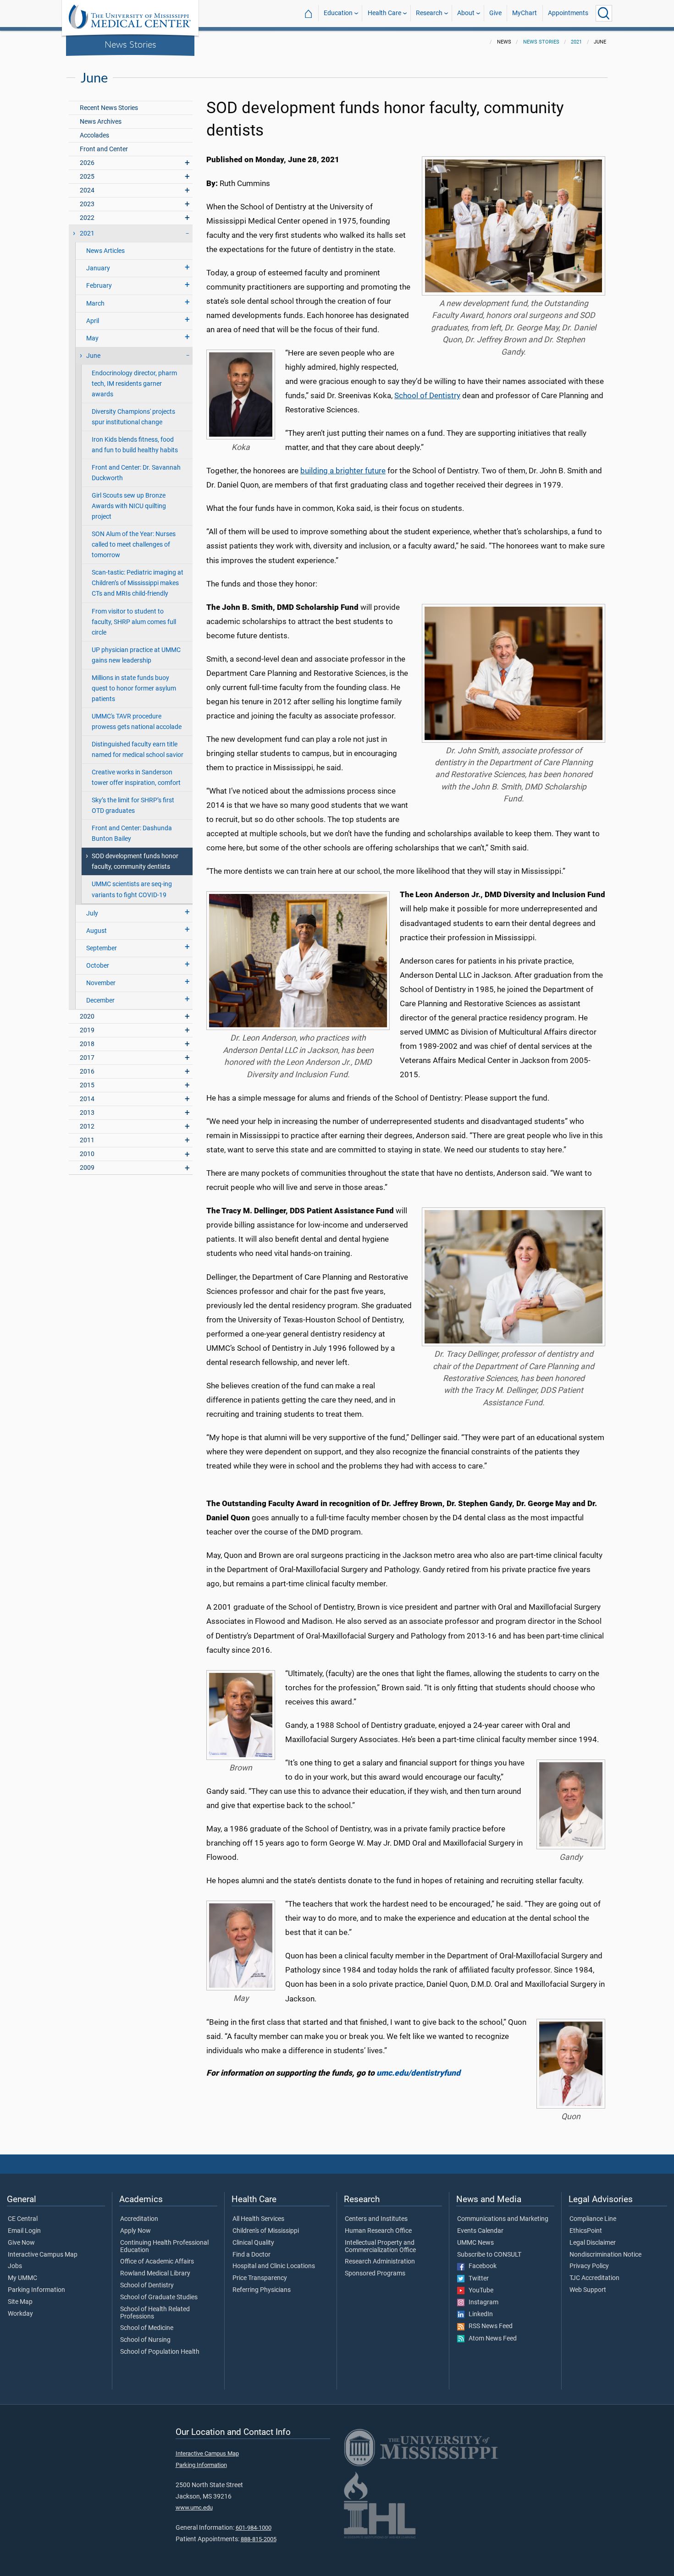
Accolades (94, 135)
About (466, 13)
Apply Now (135, 2231)
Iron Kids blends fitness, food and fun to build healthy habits (135, 445)
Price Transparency (260, 2278)
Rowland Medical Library (155, 2274)
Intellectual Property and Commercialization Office (380, 2247)
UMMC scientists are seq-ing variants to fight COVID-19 (132, 889)
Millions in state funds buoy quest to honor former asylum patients (134, 688)
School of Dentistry (427, 395)
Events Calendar (480, 2231)
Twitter (477, 2279)
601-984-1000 (254, 2528)
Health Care (384, 13)
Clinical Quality (253, 2243)
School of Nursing (145, 2340)
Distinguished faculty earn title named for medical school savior (138, 750)
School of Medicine (147, 2328)
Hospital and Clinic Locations (274, 2266)
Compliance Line (593, 2219)
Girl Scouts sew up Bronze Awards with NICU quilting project (129, 506)
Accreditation (139, 2219)
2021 (576, 42)
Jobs (15, 2266)
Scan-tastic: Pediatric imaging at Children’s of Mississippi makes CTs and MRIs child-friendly (138, 583)
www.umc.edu (194, 2507)
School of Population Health (160, 2352)
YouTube (479, 2291)
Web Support (588, 2290)
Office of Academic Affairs (157, 2262)
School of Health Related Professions (155, 2313)
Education (338, 13)
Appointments (568, 13)
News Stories (130, 44)
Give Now (21, 2243)
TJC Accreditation (594, 2278)
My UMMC (22, 2278)
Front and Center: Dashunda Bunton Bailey (132, 833)
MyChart (525, 13)
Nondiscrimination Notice (605, 2255)
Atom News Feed (491, 2339)
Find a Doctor (251, 2255)
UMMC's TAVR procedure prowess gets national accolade (137, 722)
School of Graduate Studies (159, 2297)
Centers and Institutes (376, 2219)
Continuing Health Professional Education (164, 2247)
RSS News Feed (489, 2326)
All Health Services (258, 2219)
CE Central (23, 2219)
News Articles (105, 251)
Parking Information (36, 2290)
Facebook (481, 2266)
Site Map (20, 2302)
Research (429, 13)
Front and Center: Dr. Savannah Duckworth (136, 473)
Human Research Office (378, 2231)
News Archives (101, 122)
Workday (20, 2314)
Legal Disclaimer (593, 2243)
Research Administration (380, 2262)
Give (495, 13)
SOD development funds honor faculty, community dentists (135, 861)
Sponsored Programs (375, 2274)
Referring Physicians (262, 2290)
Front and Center (104, 149)
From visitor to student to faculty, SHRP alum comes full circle (134, 622)
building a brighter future (343, 471)
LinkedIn (479, 2314)
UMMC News (475, 2243)
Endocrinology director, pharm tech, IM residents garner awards (134, 384)
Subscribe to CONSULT (489, 2255)
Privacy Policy (589, 2266)
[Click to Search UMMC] (604, 13)
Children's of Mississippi (266, 2231)
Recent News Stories (109, 108)
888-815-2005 (259, 2539)
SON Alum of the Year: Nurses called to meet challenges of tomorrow (134, 545)
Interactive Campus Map (43, 2255)
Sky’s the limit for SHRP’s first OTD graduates (133, 806)
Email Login (24, 2231)
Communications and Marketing (503, 2219)
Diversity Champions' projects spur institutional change (133, 417)
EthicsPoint (586, 2231)
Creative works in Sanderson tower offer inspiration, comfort (136, 778)
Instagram (481, 2302)
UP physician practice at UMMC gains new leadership (136, 655)
